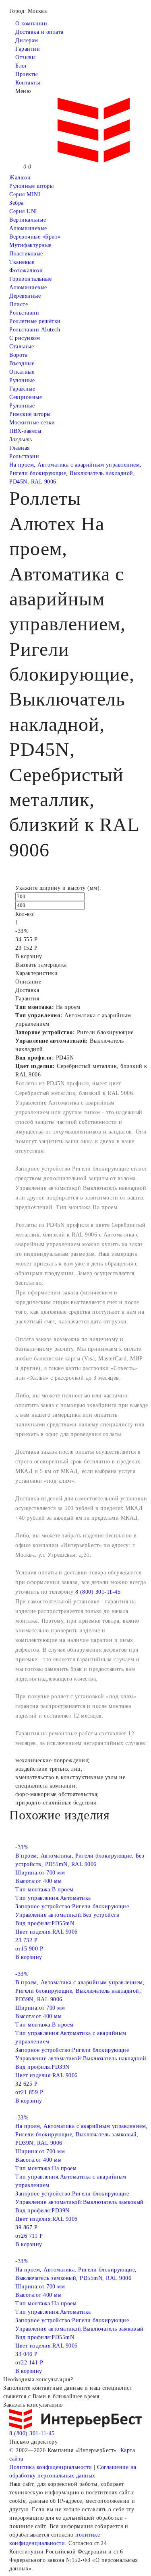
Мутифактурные (30, 245)
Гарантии (28, 49)
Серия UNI (23, 211)
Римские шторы (30, 414)
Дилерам (27, 40)
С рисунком (25, 338)
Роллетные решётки (35, 321)
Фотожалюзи (26, 271)
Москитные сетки (32, 423)
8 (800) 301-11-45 (98, 1592)
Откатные (22, 372)
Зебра (17, 203)
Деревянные (25, 296)
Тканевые (22, 262)
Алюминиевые (28, 287)
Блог (21, 66)
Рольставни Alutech (35, 330)
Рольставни (24, 313)
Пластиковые (26, 254)
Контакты (28, 83)
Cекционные (26, 397)
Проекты (27, 74)
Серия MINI (25, 194)
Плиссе (19, 304)
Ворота (18, 355)
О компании (31, 24)
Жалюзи (20, 178)
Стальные (22, 347)
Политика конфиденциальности (51, 2467)
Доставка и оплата (39, 32)
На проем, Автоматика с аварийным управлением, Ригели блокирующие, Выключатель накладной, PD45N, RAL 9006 (75, 473)
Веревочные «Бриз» (35, 237)
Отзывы (25, 57)
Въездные (22, 363)
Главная (20, 448)
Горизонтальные (30, 279)
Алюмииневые (28, 228)
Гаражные (22, 389)
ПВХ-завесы (25, 431)
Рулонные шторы (31, 186)
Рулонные (22, 380)
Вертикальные (28, 220)
